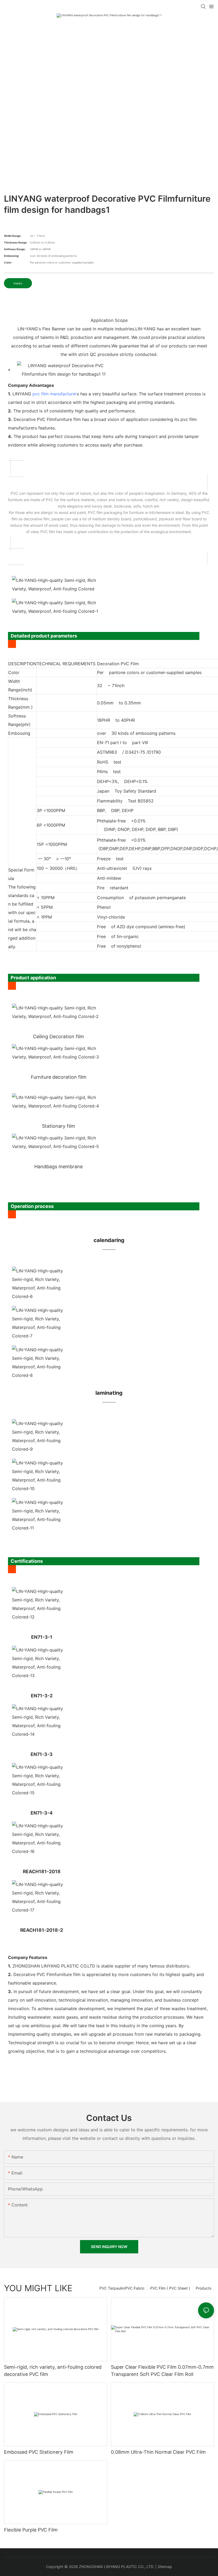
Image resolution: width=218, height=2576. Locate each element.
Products (204, 2288)
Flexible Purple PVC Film (31, 2530)
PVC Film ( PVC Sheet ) (170, 2288)
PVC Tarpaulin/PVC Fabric (122, 2288)
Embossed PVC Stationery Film (39, 2452)
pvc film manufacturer (55, 394)
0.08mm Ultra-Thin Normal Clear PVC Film (158, 2452)
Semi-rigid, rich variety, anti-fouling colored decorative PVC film (53, 2371)
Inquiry (18, 283)
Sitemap (165, 2567)
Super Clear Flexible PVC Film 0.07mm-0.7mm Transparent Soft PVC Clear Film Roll (162, 2371)
